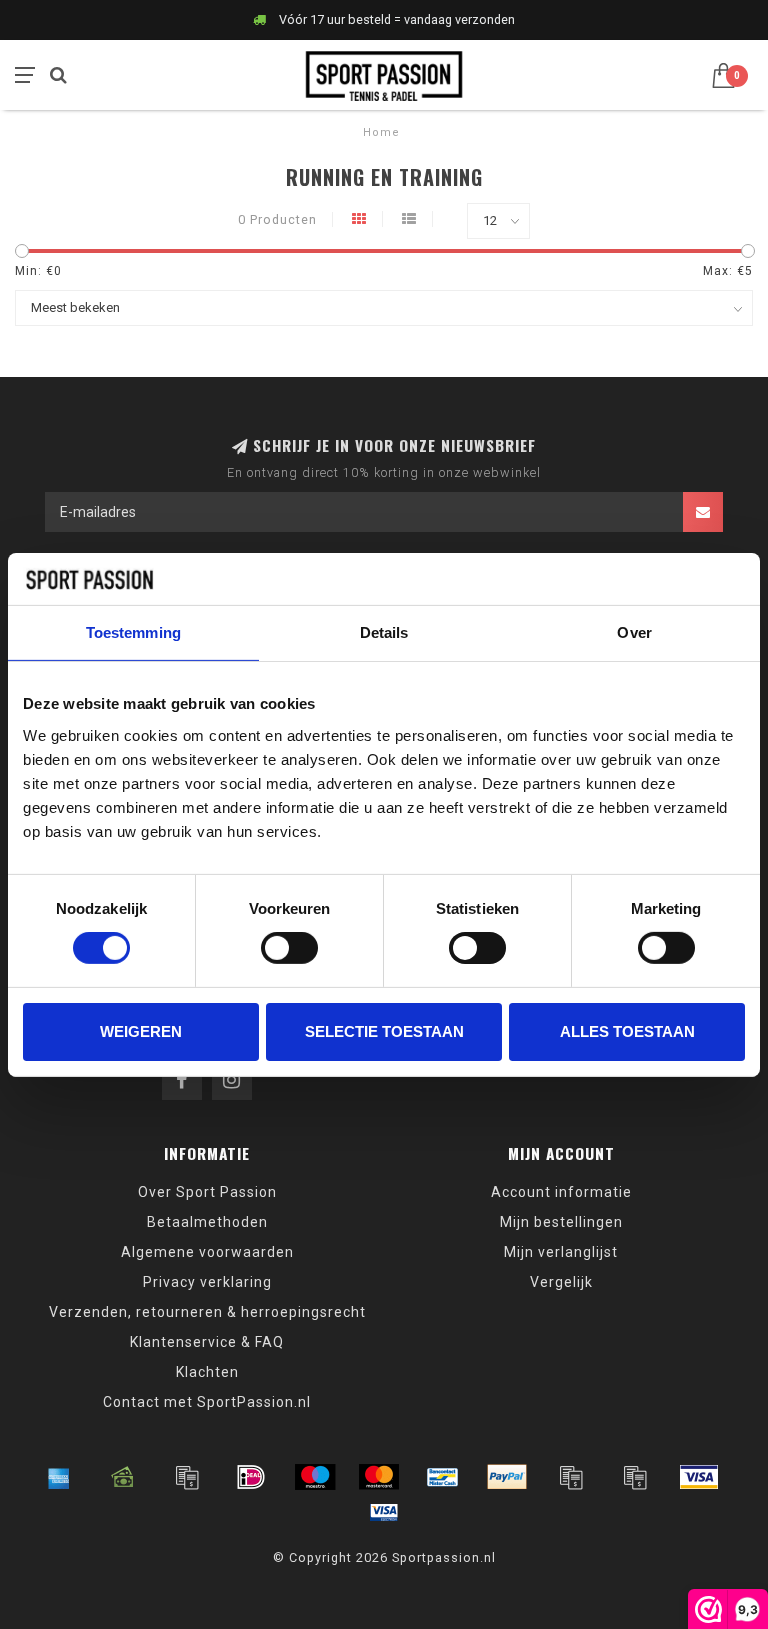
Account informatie (561, 1192)
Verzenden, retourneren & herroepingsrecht (207, 1312)
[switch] (289, 948)
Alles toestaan (627, 1031)
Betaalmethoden (207, 1222)
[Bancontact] (443, 1477)
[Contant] (123, 1477)
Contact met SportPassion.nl (207, 1402)
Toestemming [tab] (133, 632)
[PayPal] (507, 1477)
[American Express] (59, 1477)
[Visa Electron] (384, 1512)
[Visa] (699, 1477)
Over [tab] (634, 632)
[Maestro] (315, 1477)
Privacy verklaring (207, 1282)
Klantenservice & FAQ (207, 1342)
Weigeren (141, 1031)
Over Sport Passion (207, 1192)
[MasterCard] (379, 1477)
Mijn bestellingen (561, 1222)
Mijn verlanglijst (561, 1252)
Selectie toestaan (384, 1031)
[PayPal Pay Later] (635, 1477)
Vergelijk (561, 1282)
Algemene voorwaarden (207, 1252)
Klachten (207, 1372)
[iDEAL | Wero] (251, 1477)
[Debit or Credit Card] (187, 1477)
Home (381, 132)
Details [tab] (384, 632)
